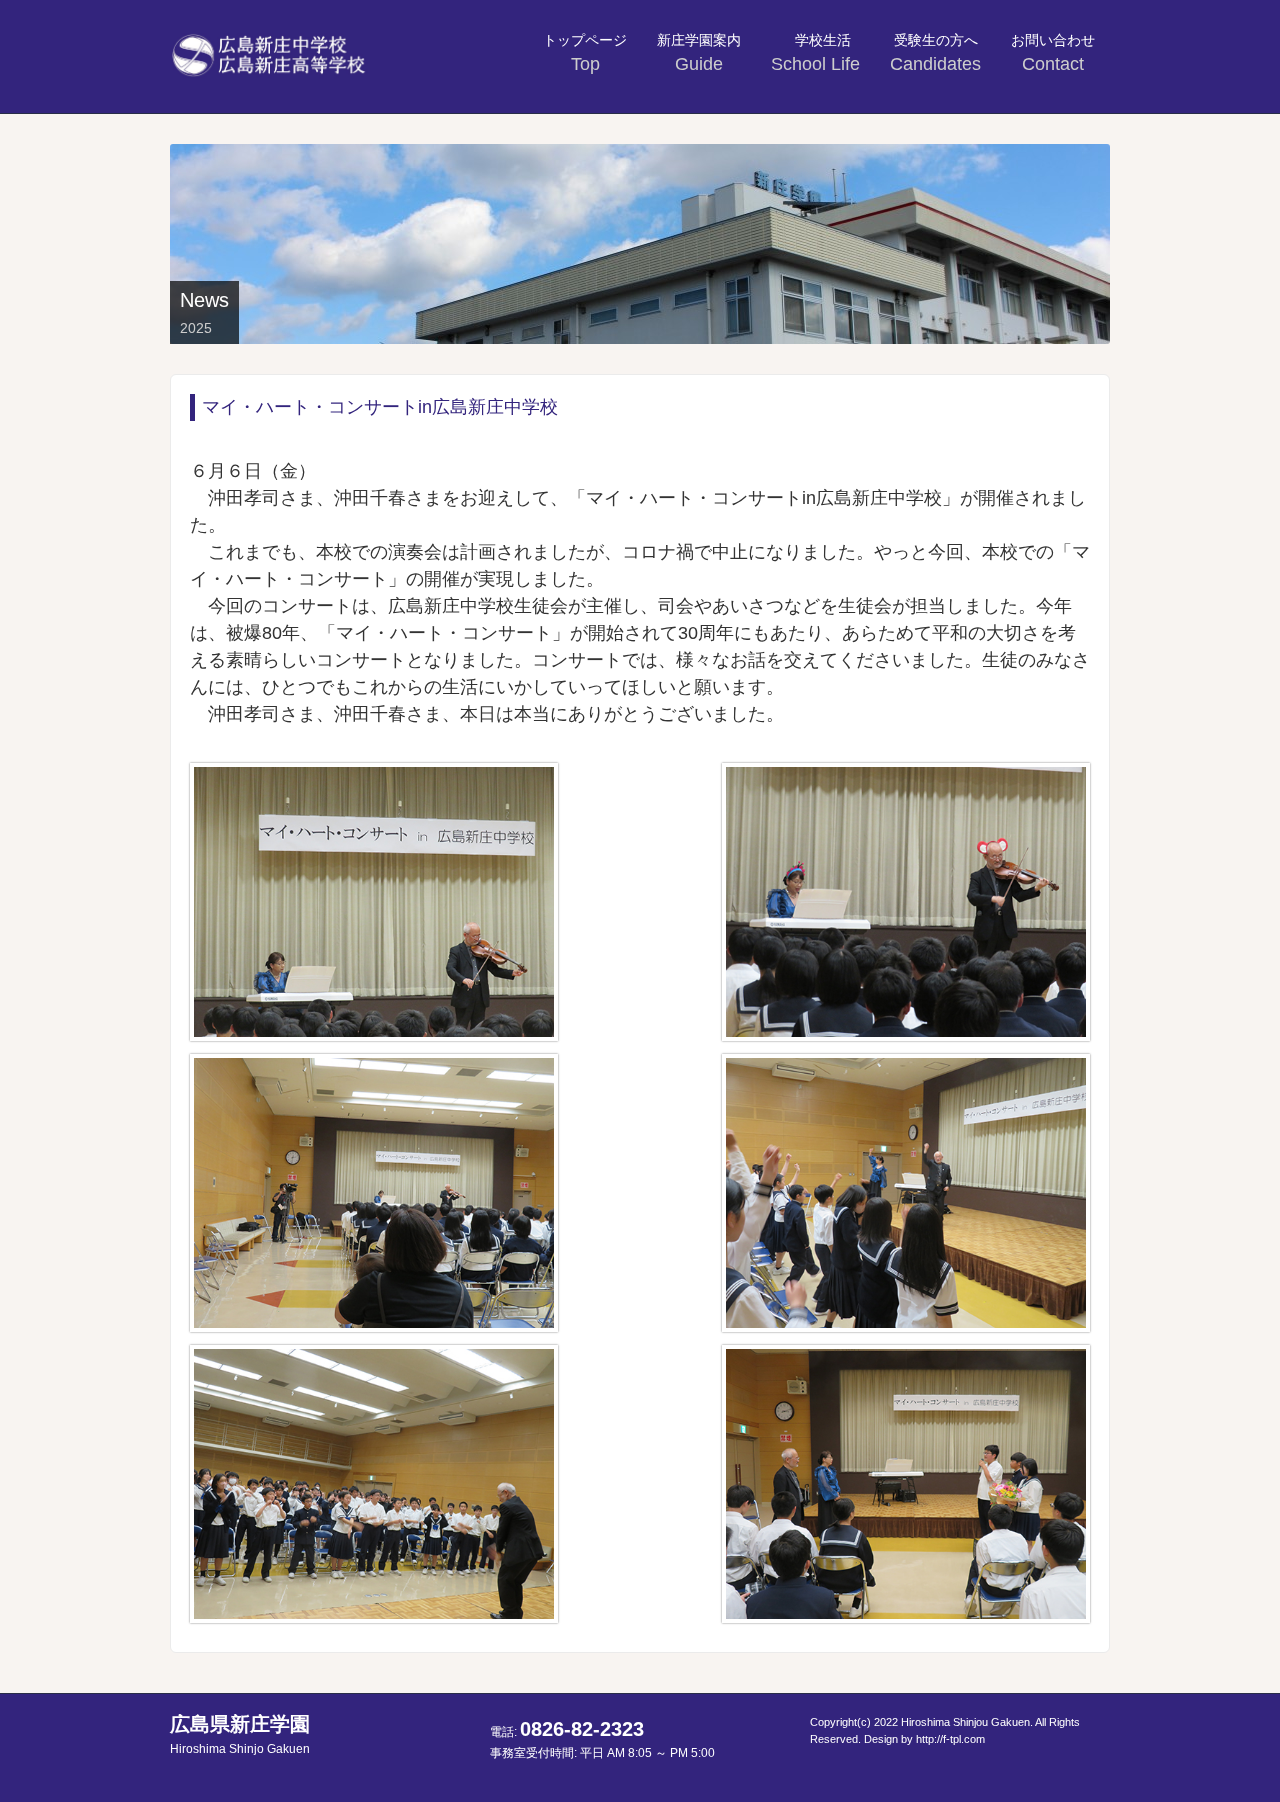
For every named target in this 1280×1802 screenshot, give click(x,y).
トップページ (585, 53)
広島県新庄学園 (240, 1734)
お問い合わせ (1053, 53)
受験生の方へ (935, 53)
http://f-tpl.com (950, 1739)
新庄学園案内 (699, 53)
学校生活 (818, 53)
